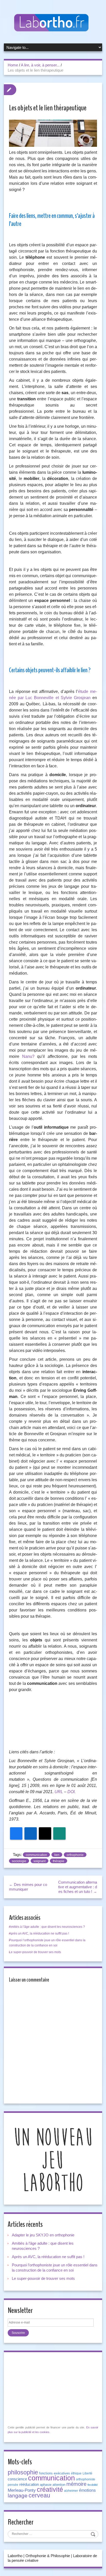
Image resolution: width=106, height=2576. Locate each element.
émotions (87, 2490)
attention (59, 2485)
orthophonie (75, 1855)
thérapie (59, 1861)
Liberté (87, 2473)
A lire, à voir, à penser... (40, 65)
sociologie (19, 1861)
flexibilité (93, 2485)
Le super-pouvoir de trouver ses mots (35, 1952)
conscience (17, 2479)
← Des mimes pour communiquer (28, 1887)
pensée (13, 2485)
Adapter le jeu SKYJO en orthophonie (44, 2235)
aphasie (46, 2485)
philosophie (23, 2472)
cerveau (39, 2495)
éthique (76, 2473)
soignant (39, 1861)
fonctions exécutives (55, 2473)
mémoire (76, 2484)
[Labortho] (53, 23)
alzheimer (71, 2491)
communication (36, 1855)
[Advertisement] (53, 1723)
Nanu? (28, 1056)
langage (18, 2496)
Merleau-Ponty (22, 2490)
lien (57, 1855)
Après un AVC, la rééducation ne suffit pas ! (39, 1933)
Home (13, 65)
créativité (50, 2489)
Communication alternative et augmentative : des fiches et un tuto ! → (78, 1887)
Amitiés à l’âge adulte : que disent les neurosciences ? (47, 1927)
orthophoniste (86, 2479)
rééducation (29, 2485)
